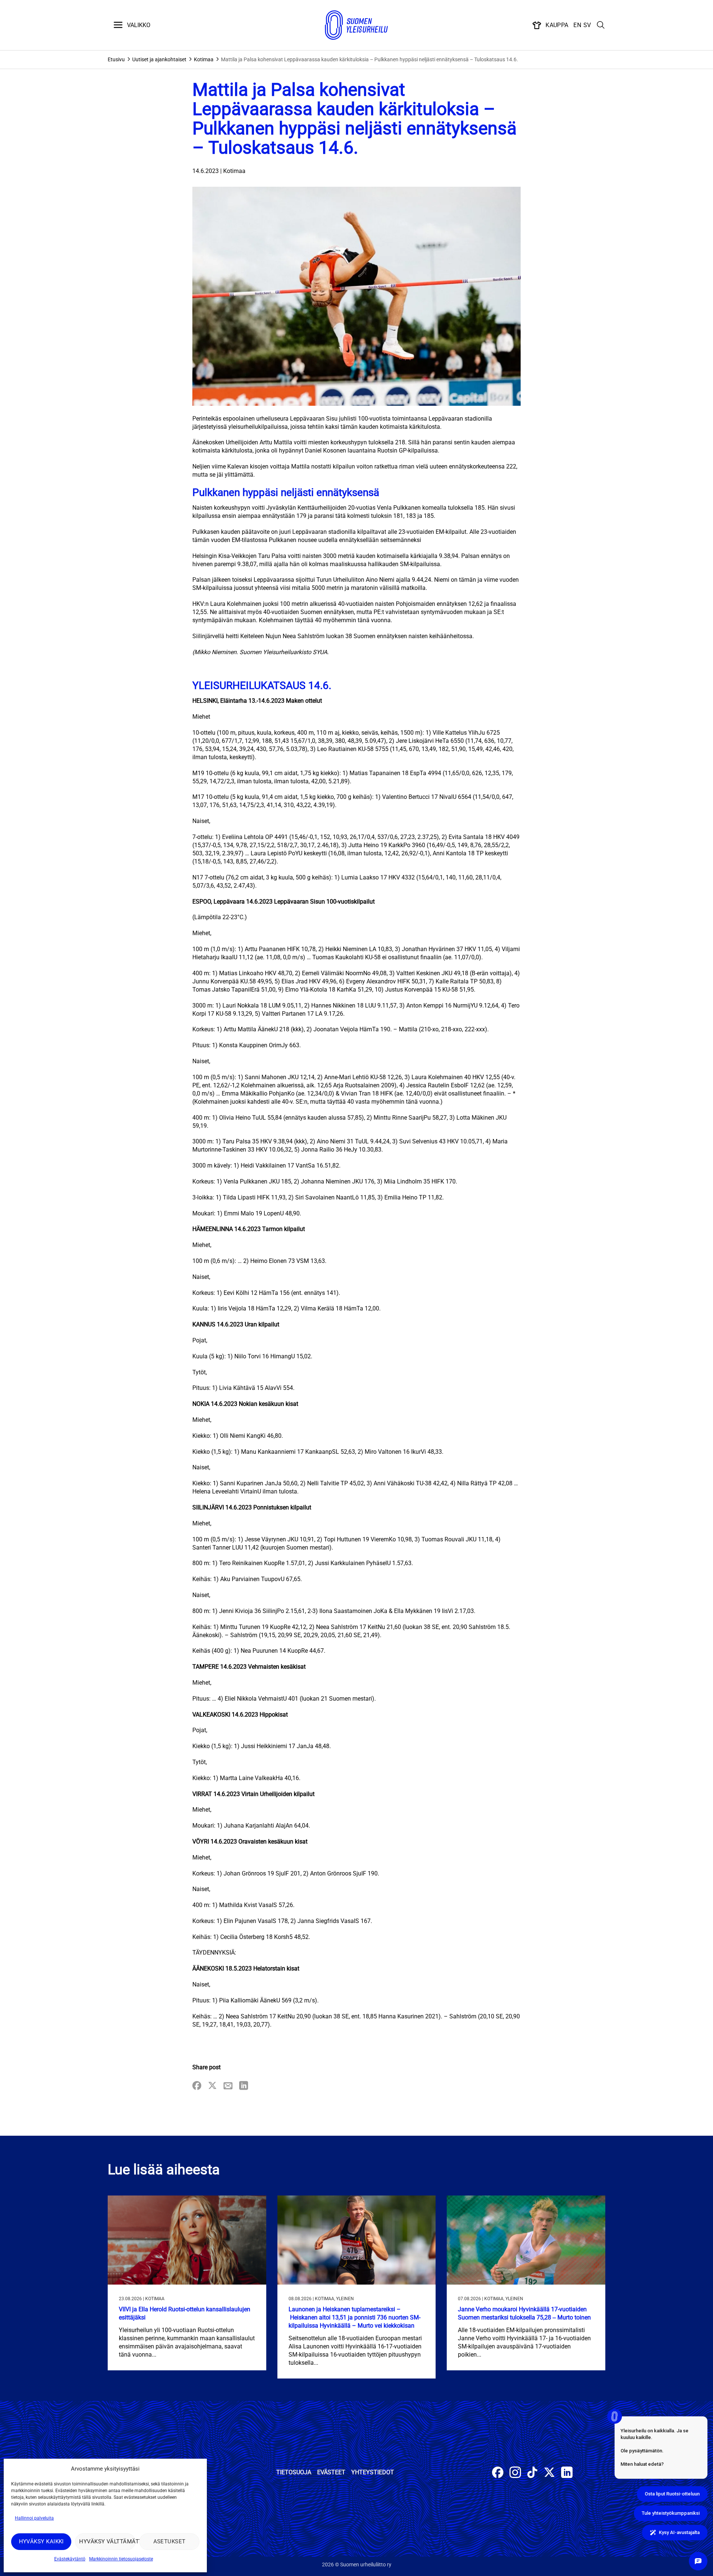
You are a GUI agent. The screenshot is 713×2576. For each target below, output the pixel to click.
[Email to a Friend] (228, 2086)
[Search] (601, 25)
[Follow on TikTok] (532, 2473)
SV (587, 25)
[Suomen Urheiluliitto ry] (356, 25)
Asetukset (170, 2541)
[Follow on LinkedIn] (567, 2473)
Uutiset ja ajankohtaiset (159, 59)
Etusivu (116, 59)
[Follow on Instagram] (515, 2473)
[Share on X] (212, 2086)
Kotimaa (204, 59)
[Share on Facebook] (197, 2086)
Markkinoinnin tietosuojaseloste (121, 2559)
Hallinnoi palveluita (34, 2518)
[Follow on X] (549, 2473)
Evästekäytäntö (70, 2559)
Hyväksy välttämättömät (107, 2541)
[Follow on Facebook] (498, 2473)
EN (577, 25)
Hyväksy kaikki (41, 2541)
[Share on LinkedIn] (244, 2086)
